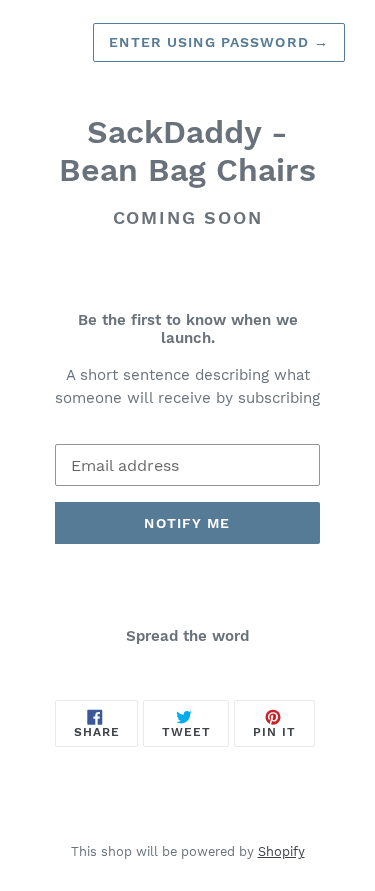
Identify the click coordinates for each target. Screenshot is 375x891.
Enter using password (219, 42)
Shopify (281, 851)
